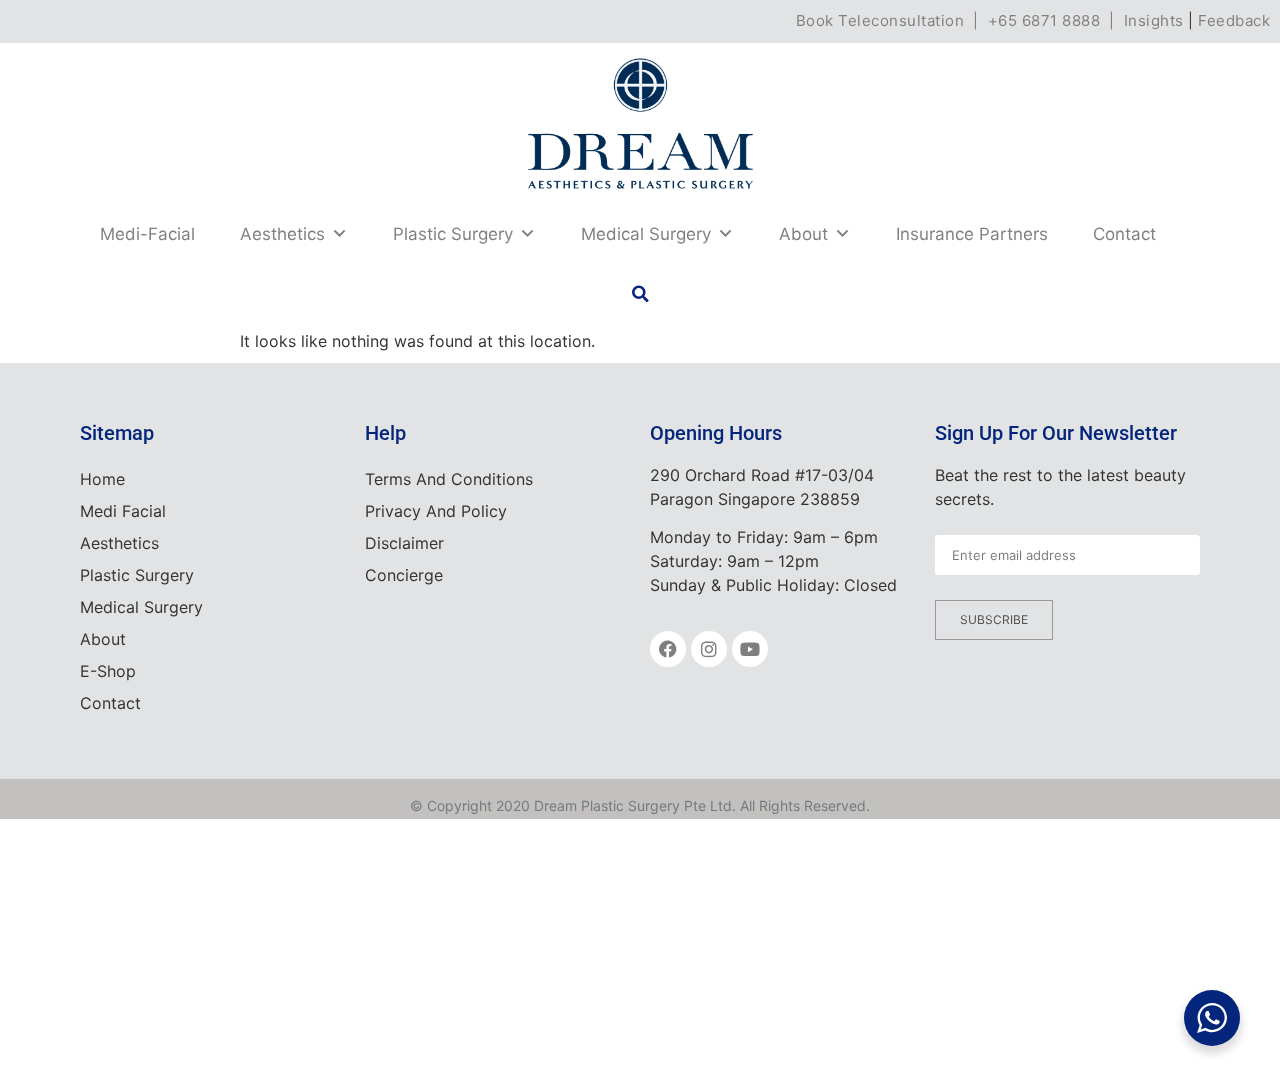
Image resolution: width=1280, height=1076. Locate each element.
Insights (1154, 20)
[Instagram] (709, 649)
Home (102, 479)
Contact (1124, 234)
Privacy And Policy (436, 511)
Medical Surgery (646, 234)
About (803, 234)
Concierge (404, 575)
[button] (640, 294)
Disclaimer (404, 543)
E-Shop (108, 671)
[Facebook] (668, 649)
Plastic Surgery (453, 234)
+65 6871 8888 (1044, 20)
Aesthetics (282, 234)
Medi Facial (123, 511)
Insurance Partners (972, 234)
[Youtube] (750, 649)
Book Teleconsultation (880, 20)
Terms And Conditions (449, 479)
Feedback (1234, 20)
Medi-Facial (147, 234)
